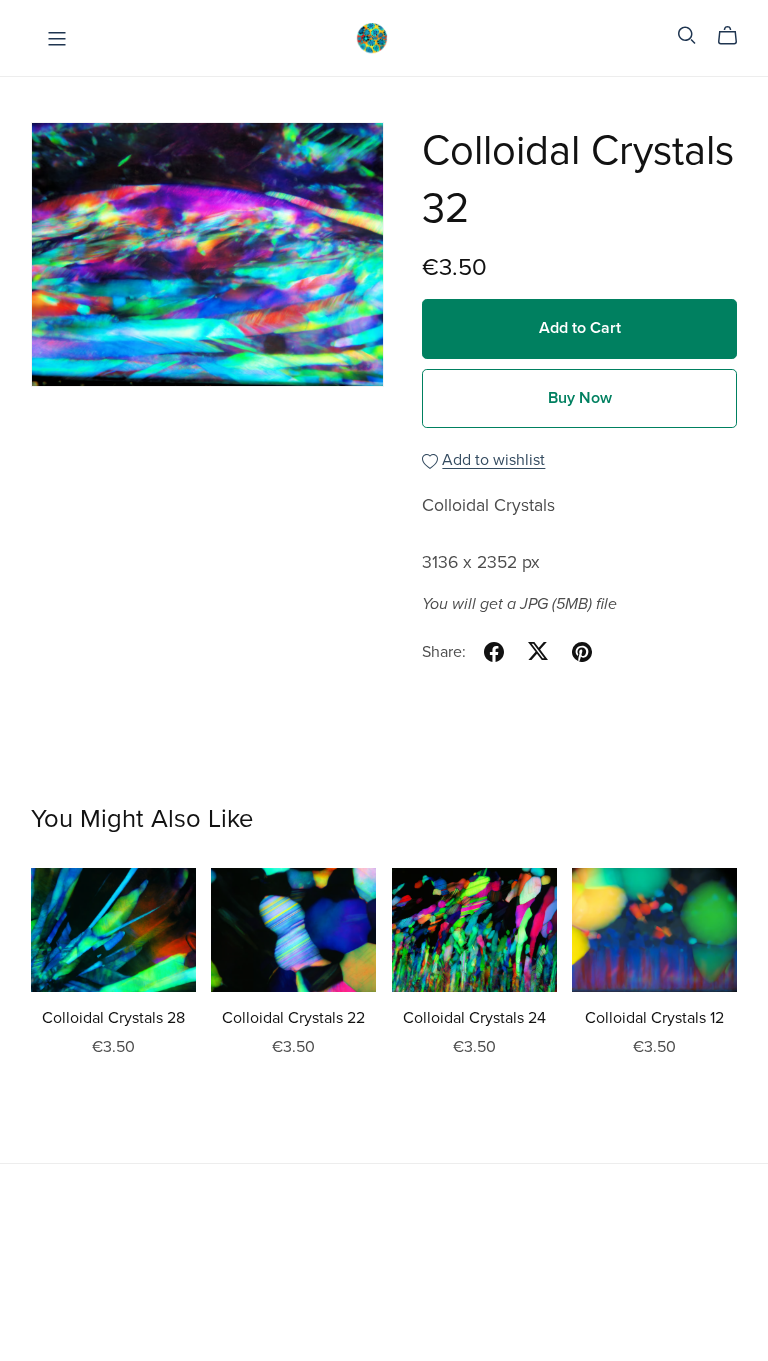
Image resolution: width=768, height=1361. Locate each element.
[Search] (687, 35)
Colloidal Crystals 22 (293, 1018)
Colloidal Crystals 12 (654, 1018)
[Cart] (735, 36)
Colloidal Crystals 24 (474, 1018)
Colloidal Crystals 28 (113, 1018)
